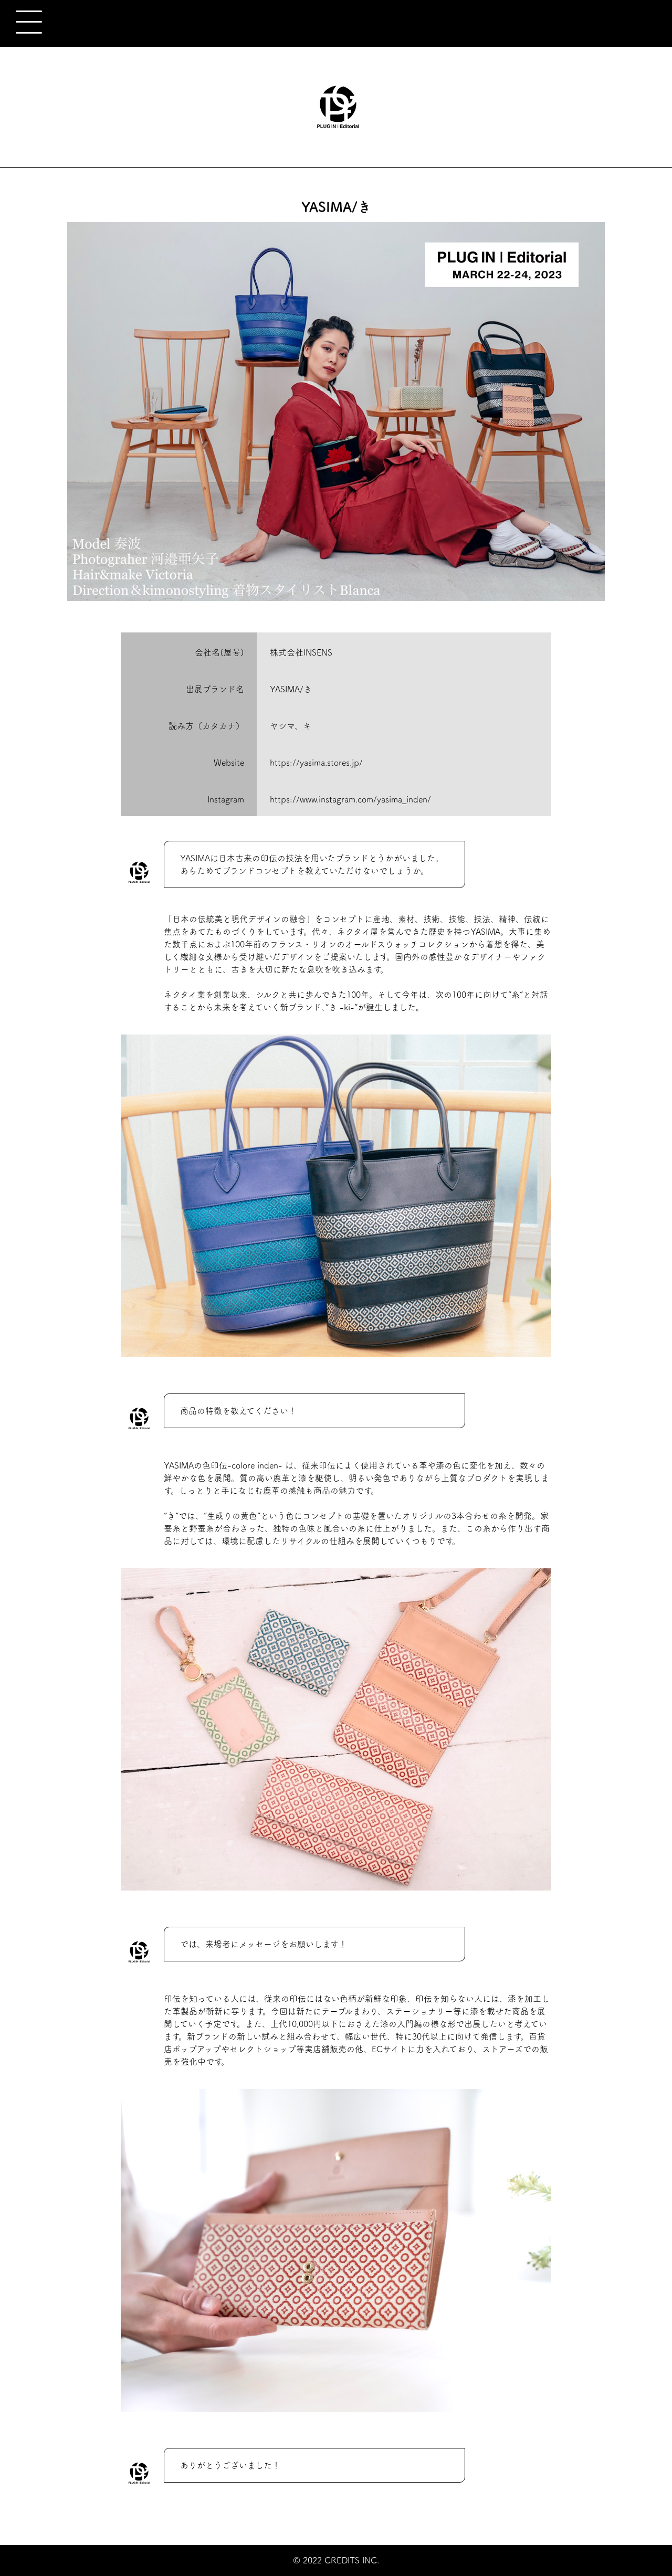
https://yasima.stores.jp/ (316, 763)
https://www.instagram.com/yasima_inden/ (350, 799)
